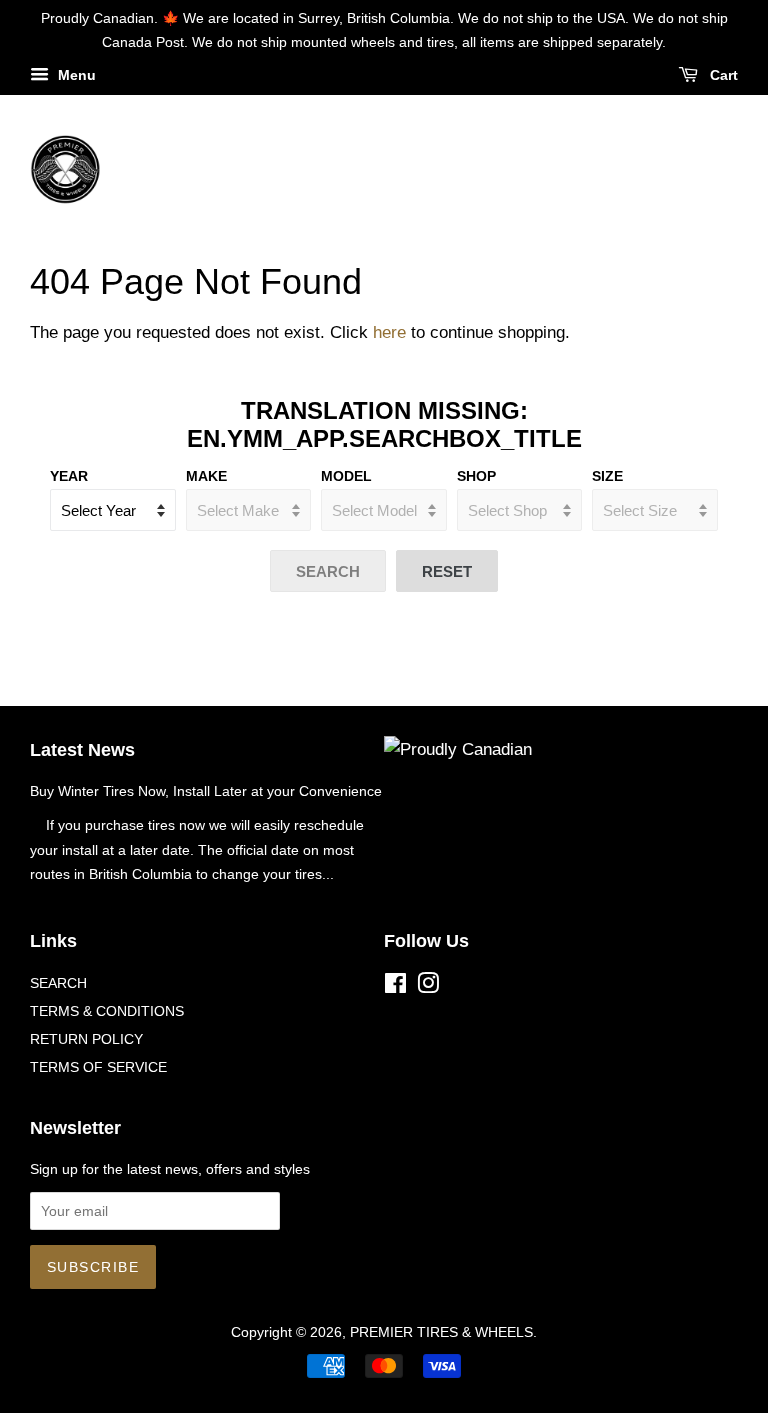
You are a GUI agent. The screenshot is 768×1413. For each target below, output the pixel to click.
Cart (722, 75)
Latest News (82, 750)
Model (346, 476)
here (389, 332)
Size (607, 476)
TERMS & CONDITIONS (107, 1011)
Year (69, 476)
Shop (476, 476)
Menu (75, 75)
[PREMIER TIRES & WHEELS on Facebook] (395, 987)
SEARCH (58, 983)
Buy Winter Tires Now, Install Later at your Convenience (206, 791)
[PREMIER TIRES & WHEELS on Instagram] (428, 987)
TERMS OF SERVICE (98, 1067)
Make (206, 476)
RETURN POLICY (86, 1039)
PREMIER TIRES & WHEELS (441, 1332)
